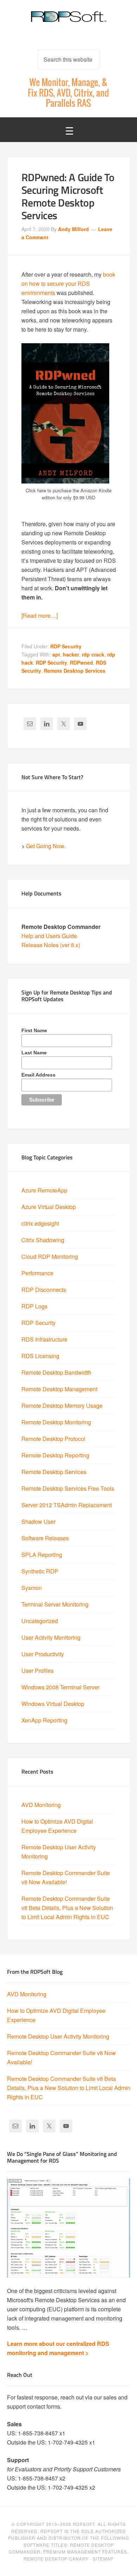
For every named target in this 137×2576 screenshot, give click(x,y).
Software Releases (45, 1538)
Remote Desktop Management (59, 1389)
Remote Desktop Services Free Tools (68, 1488)
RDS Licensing (40, 1356)
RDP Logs (34, 1306)
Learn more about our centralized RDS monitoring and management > (58, 2348)
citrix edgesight (40, 1223)
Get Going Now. (46, 846)
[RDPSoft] (69, 21)
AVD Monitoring (41, 1805)
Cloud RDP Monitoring (50, 1256)
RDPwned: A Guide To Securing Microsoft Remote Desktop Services (68, 196)
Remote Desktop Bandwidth (56, 1372)
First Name (34, 1030)
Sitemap (103, 2559)
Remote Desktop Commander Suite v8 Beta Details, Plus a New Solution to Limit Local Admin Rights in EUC (67, 1908)
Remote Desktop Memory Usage (62, 1406)
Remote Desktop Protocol (53, 1439)
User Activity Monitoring (51, 1637)
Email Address (38, 1075)
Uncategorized (40, 1621)
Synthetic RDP (40, 1571)
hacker (71, 654)
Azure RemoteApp (44, 1190)
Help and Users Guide (49, 936)
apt (56, 654)
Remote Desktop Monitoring (56, 1422)
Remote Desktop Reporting (55, 1455)
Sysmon (32, 1588)
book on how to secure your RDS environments (68, 284)
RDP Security (66, 646)
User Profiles (38, 1671)
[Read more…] (40, 615)
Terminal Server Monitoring (55, 1604)
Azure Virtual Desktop (49, 1207)
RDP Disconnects (44, 1290)
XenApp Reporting (44, 1720)
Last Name (34, 1053)
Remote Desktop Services (75, 671)
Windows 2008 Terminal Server (60, 1687)
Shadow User (38, 1521)
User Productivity (43, 1654)
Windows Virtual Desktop (53, 1704)
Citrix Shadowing (43, 1240)
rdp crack (93, 654)
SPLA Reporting (42, 1555)
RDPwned (81, 663)
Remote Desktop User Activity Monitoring (58, 2036)
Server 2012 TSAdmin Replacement (67, 1505)
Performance (37, 1273)
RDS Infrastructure (44, 1339)
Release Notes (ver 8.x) (51, 945)
